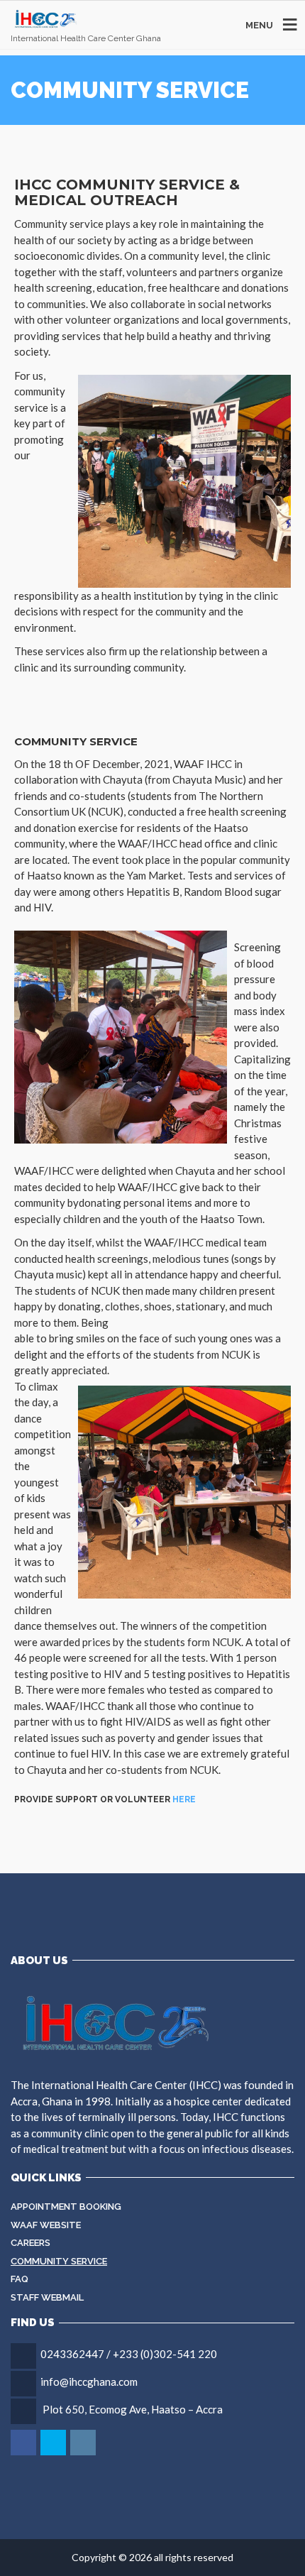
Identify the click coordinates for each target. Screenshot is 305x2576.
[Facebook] (24, 2443)
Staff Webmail (47, 2297)
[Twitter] (54, 2443)
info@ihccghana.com (89, 2382)
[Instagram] (84, 2443)
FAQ (20, 2279)
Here (184, 1799)
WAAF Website (46, 2225)
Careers (30, 2243)
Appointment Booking (66, 2207)
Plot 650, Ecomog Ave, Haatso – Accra (133, 2409)
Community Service (59, 2261)
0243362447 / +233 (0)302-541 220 (129, 2354)
